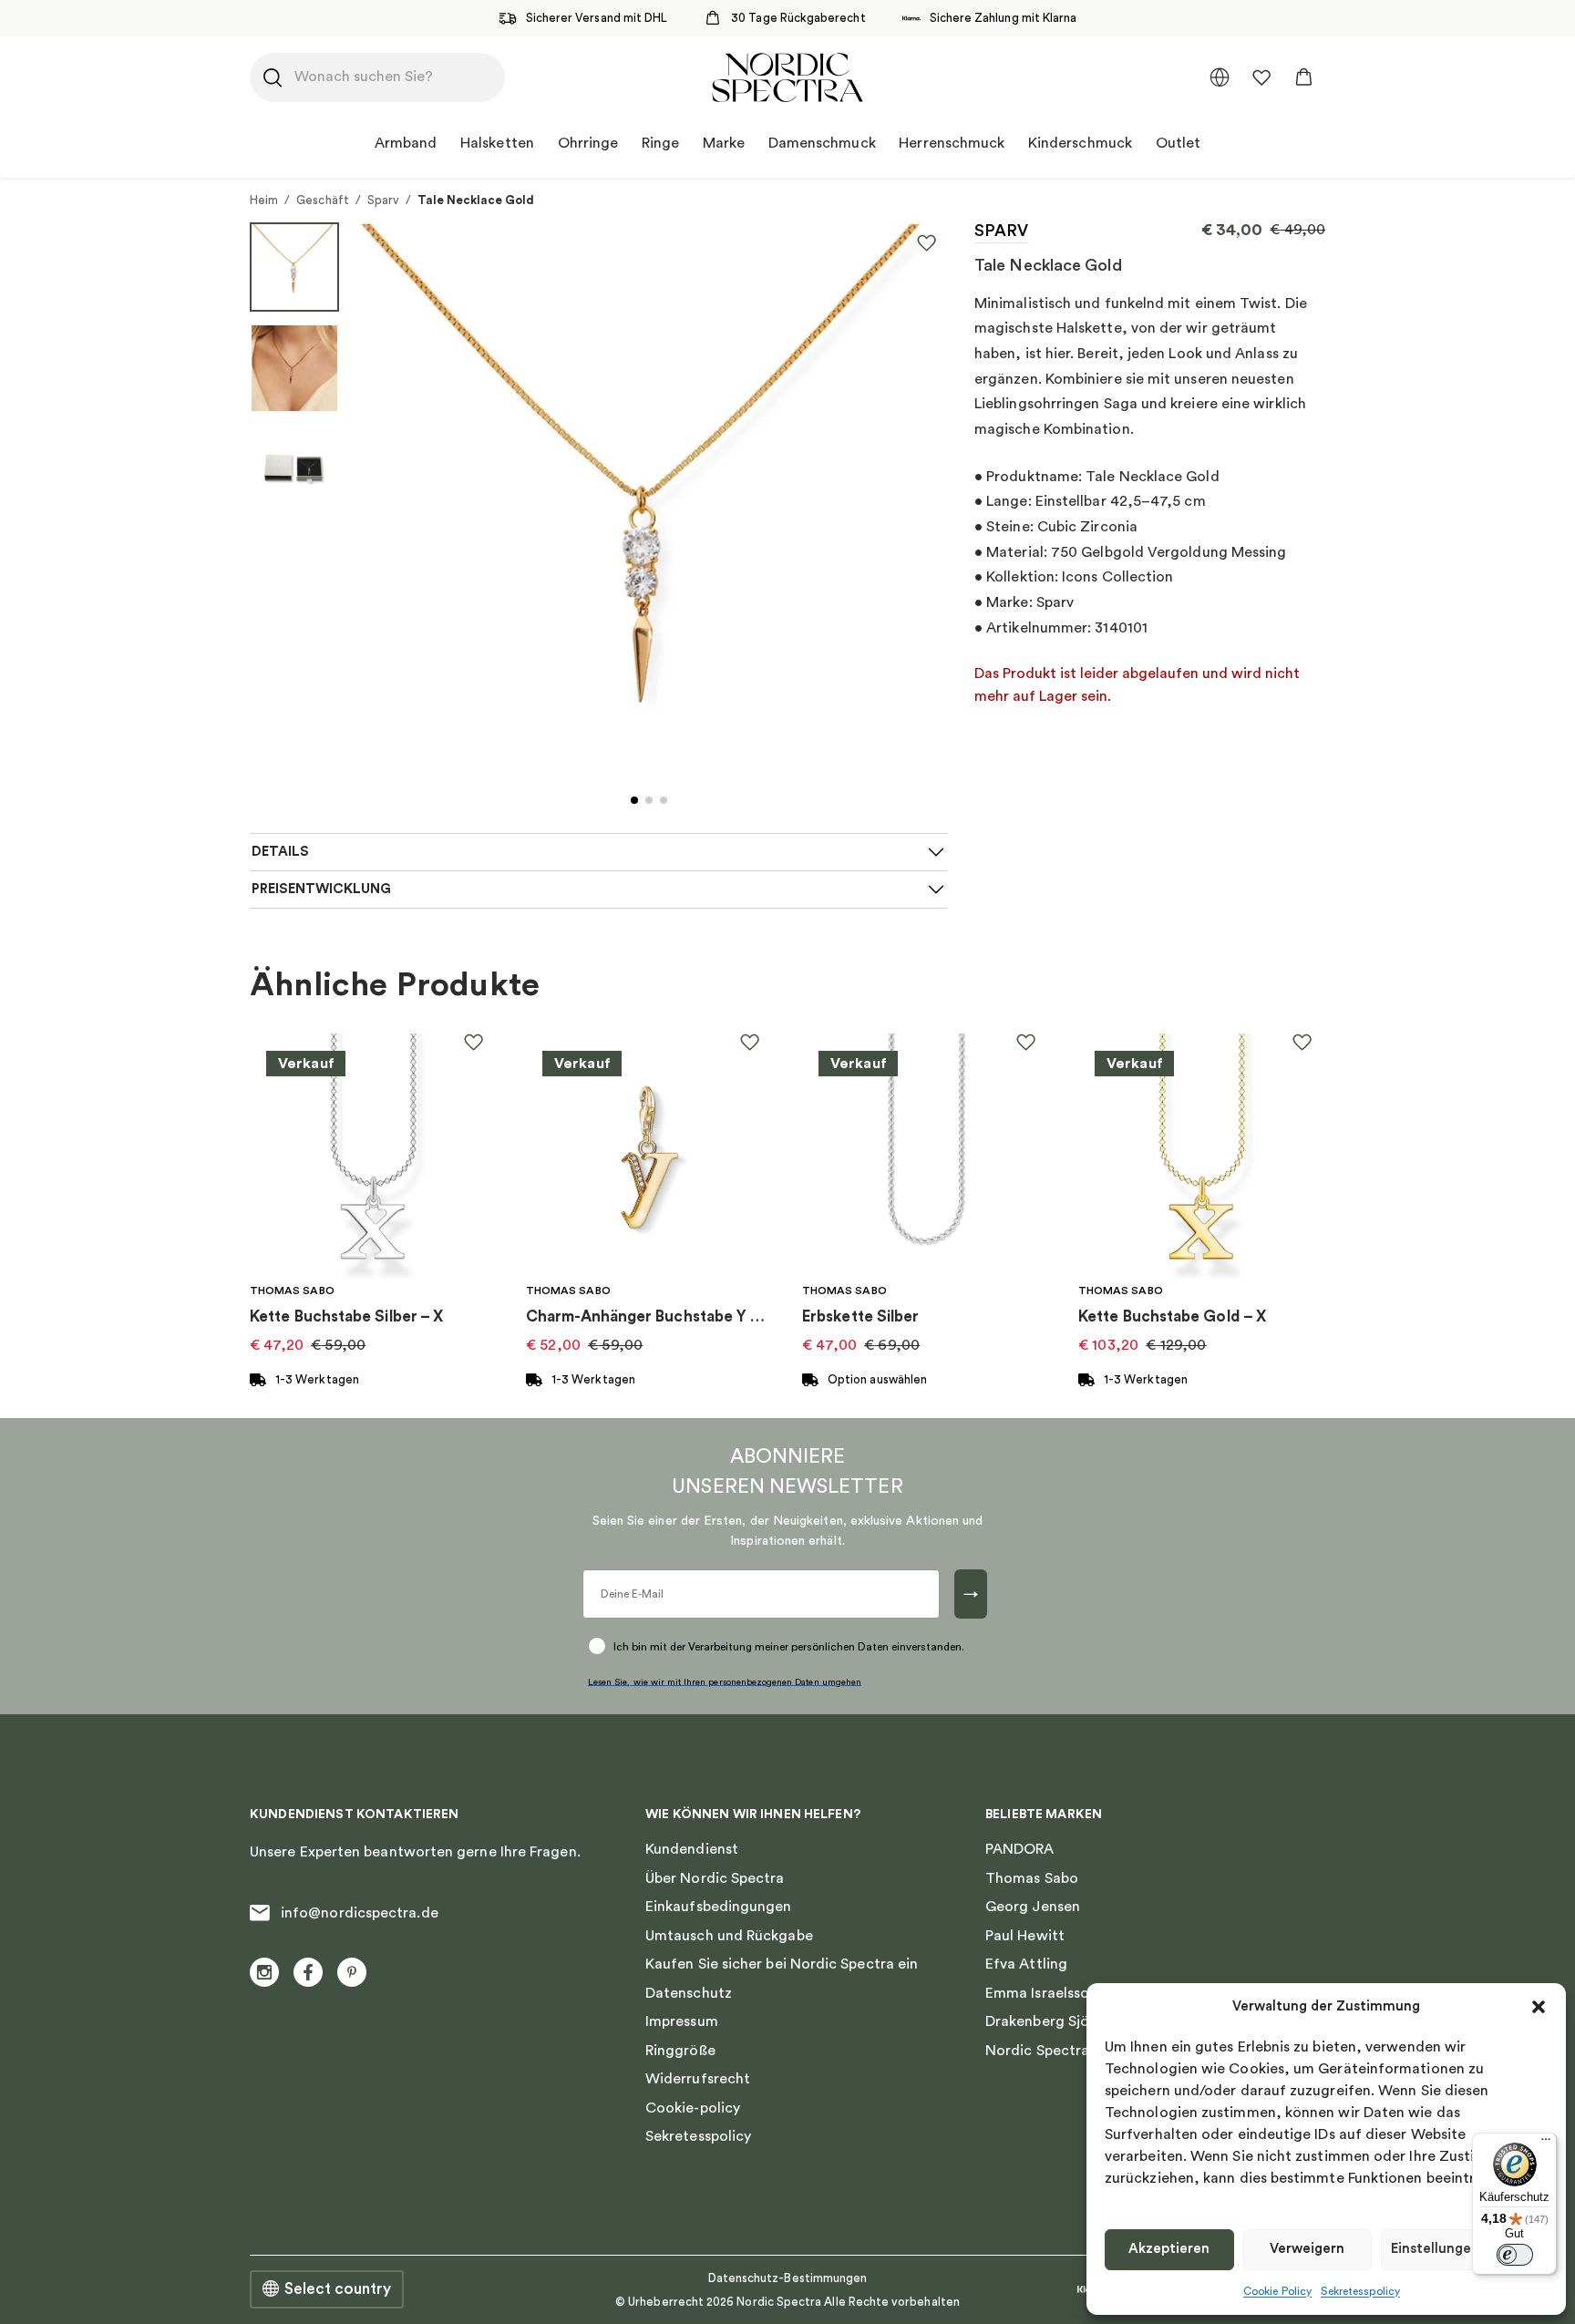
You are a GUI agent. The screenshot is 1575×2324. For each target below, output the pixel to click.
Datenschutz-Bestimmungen (788, 2278)
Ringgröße (680, 2051)
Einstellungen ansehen (1464, 2249)
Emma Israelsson (1041, 1993)
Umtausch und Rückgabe (729, 1936)
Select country (338, 2289)
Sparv (383, 200)
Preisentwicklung (321, 889)
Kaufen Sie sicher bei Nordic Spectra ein (782, 1964)
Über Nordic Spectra (715, 1878)
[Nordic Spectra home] (787, 77)
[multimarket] (1220, 77)
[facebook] (308, 1972)
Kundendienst (692, 1849)
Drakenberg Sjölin (1045, 2021)
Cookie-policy (693, 2108)
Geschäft (323, 200)
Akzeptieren (1169, 2249)
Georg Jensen (1033, 1907)
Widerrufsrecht (698, 2079)
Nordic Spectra (1037, 2051)
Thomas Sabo (1032, 1878)
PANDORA (1020, 1849)
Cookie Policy (1277, 2291)
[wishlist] (1261, 77)
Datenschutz (689, 1993)
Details (280, 852)
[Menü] (1546, 2144)
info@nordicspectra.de (360, 1913)
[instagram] (264, 1972)
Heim (264, 200)
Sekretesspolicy (1360, 2291)
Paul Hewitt (1025, 1936)
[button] (1539, 2007)
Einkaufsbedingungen (719, 1907)
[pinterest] (352, 1972)
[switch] (1515, 2255)
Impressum (682, 2021)
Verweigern (1307, 2249)
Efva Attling (1026, 1964)
